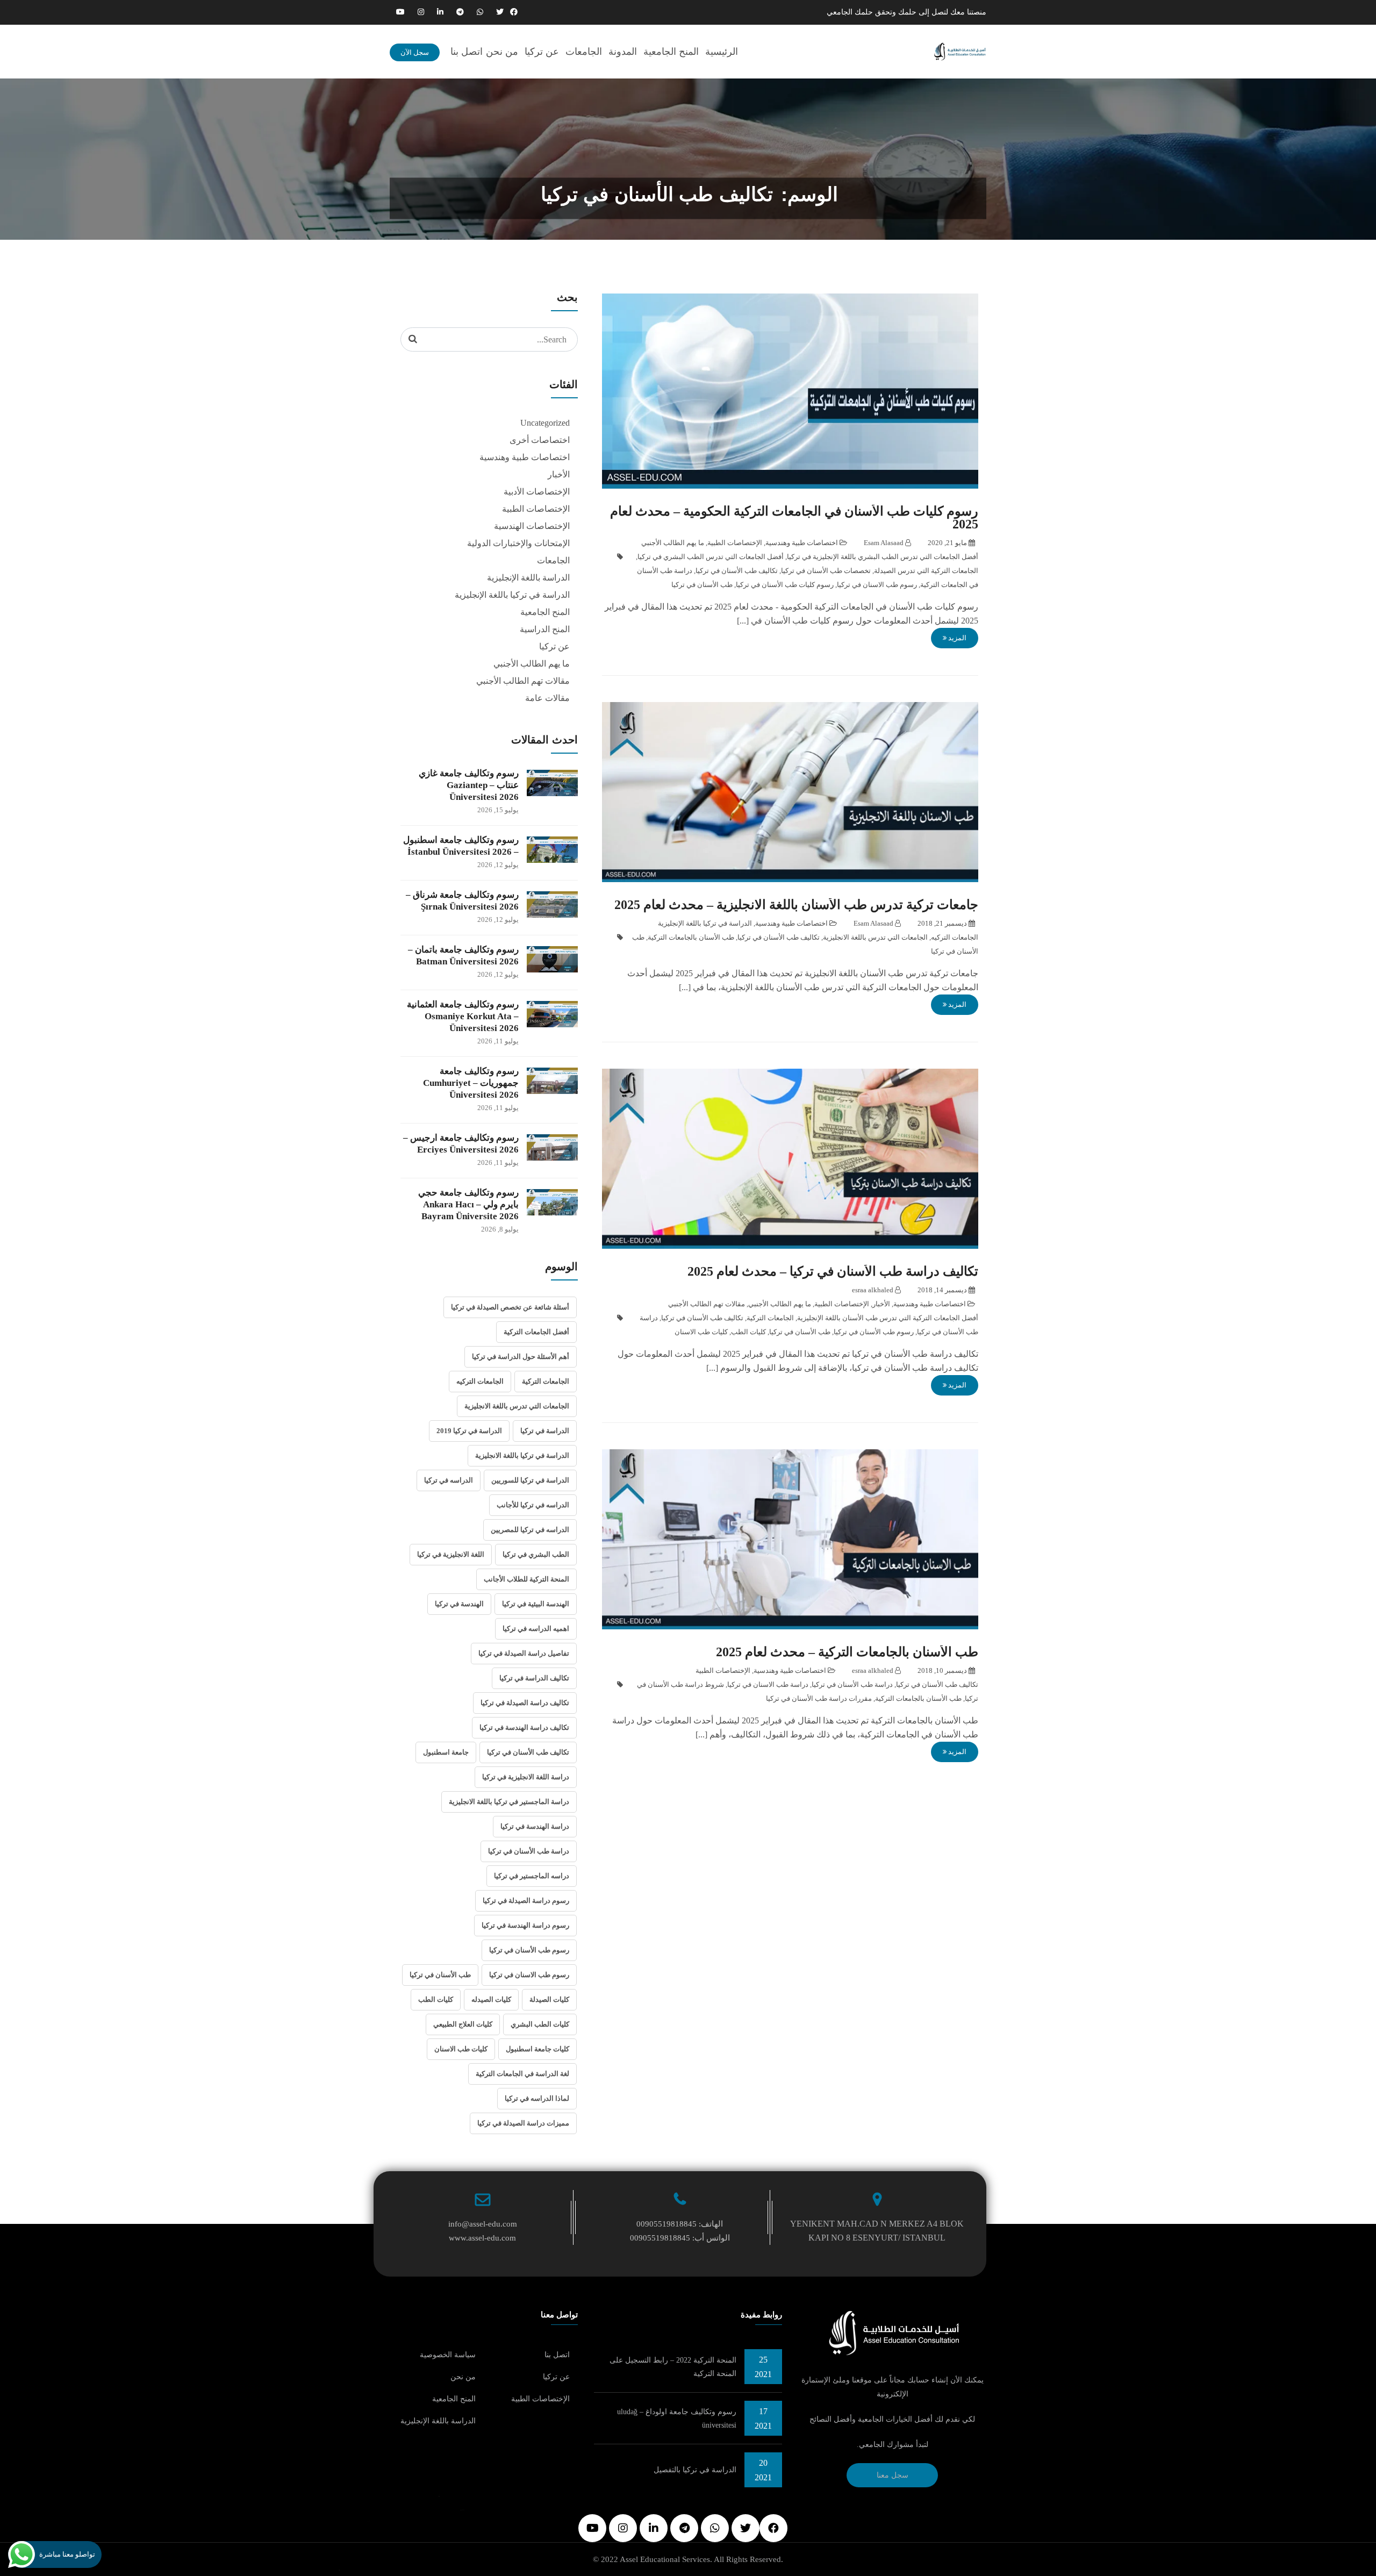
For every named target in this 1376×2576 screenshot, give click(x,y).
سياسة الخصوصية (448, 2355)
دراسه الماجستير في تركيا (532, 1876)
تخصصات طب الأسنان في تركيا (826, 571)
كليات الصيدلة (549, 1999)
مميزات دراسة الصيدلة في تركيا (523, 2123)
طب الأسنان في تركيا (702, 585)
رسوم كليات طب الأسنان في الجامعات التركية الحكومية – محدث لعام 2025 (794, 518)
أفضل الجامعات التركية (536, 1332)
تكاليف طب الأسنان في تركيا (737, 571)
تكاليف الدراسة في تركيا (534, 1678)
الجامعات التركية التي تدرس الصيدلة (926, 571)
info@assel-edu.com (483, 2224)
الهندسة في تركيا (459, 1604)
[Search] (413, 339)
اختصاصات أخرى (540, 440)
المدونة (623, 52)
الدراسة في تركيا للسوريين (530, 1480)
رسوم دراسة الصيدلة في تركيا (526, 1901)
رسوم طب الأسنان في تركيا (874, 1332)
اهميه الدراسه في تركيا (536, 1629)
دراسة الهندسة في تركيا (535, 1826)
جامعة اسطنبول (446, 1752)
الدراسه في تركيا (449, 1480)
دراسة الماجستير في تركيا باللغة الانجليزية (509, 1802)
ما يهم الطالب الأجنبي (673, 543)
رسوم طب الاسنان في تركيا (877, 585)
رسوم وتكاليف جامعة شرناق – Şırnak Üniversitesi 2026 (462, 901)
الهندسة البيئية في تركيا (536, 1604)
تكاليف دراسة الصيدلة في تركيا (525, 1703)
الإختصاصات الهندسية (532, 526)
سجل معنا (893, 2475)
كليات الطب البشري (540, 2024)
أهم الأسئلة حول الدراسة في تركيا (521, 1357)
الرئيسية (722, 52)
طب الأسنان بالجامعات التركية (691, 937)
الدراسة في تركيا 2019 (469, 1431)
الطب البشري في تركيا (536, 1554)
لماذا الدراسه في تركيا (537, 2098)
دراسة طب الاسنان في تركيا (768, 1684)
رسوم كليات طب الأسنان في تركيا (785, 585)
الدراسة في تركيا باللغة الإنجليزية (705, 923)
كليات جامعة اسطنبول (537, 2049)
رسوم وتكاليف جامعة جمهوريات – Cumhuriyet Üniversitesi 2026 (471, 1083)
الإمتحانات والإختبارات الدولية (518, 543)
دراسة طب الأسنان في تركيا (852, 1684)
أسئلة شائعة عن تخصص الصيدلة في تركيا (510, 1307)
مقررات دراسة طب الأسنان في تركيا (819, 1698)
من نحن (502, 52)
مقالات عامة (547, 698)
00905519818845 (666, 2224)
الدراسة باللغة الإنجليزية (528, 578)
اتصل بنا (467, 52)
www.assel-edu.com (482, 2238)
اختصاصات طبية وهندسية (802, 543)
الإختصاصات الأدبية (537, 492)
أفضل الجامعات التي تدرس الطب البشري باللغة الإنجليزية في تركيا (883, 557)
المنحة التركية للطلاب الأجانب (526, 1579)
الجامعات (584, 52)
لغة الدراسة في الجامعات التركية (522, 2074)
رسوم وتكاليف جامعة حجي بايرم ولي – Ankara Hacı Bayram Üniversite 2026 (468, 1204)
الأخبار (881, 1304)
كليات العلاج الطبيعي (463, 2024)
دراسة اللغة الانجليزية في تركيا (526, 1777)
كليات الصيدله (491, 1999)
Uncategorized (545, 423)
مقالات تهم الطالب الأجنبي (707, 1304)
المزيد (956, 638)
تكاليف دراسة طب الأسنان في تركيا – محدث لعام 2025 (833, 1271)
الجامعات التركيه (955, 937)
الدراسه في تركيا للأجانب (533, 1505)
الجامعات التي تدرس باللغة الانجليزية (875, 937)
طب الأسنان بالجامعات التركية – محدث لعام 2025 (847, 1652)
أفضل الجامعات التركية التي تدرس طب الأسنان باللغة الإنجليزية (888, 1318)
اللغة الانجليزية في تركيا (451, 1554)
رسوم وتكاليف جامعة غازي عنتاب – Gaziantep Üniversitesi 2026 (469, 785)
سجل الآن (415, 52)
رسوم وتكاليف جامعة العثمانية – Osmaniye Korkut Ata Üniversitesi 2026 (463, 1016)
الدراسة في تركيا (545, 1431)
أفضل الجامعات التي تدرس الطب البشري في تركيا (711, 557)
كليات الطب (748, 1332)
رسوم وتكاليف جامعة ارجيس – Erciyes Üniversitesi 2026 (461, 1144)
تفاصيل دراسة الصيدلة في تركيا (524, 1653)
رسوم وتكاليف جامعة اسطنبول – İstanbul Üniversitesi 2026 (461, 846)
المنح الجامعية (671, 52)
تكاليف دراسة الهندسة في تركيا (524, 1727)
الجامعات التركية (770, 1318)
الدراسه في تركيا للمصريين (530, 1530)
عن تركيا (542, 52)
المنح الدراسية (545, 629)
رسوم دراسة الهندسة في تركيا (525, 1925)
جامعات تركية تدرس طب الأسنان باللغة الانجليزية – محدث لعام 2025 (796, 905)
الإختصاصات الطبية (735, 543)
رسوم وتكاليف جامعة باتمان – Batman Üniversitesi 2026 (463, 956)
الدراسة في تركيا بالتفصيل (695, 2470)
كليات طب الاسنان (701, 1332)
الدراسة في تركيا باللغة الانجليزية (522, 1455)
